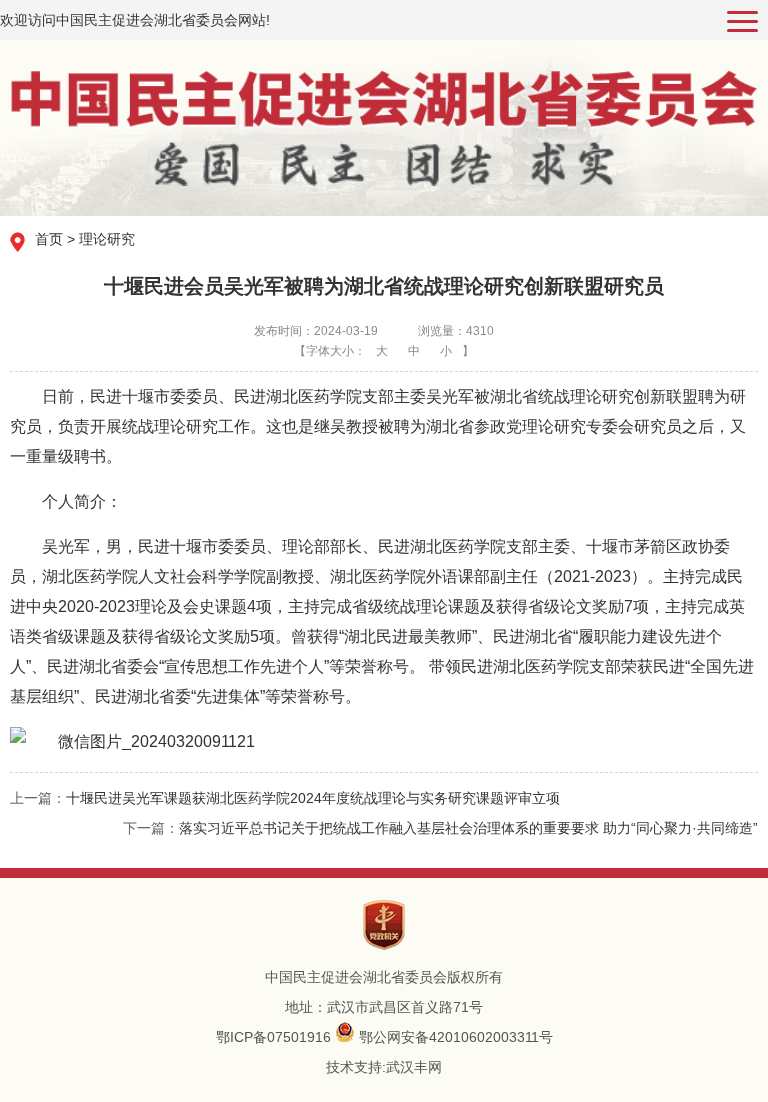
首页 (49, 239)
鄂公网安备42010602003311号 (456, 1037)
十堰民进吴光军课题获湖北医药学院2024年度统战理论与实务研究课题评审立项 (313, 798)
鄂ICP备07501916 (273, 1037)
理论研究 (107, 239)
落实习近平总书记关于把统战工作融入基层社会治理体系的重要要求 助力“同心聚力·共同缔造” (468, 828)
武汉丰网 (414, 1067)
